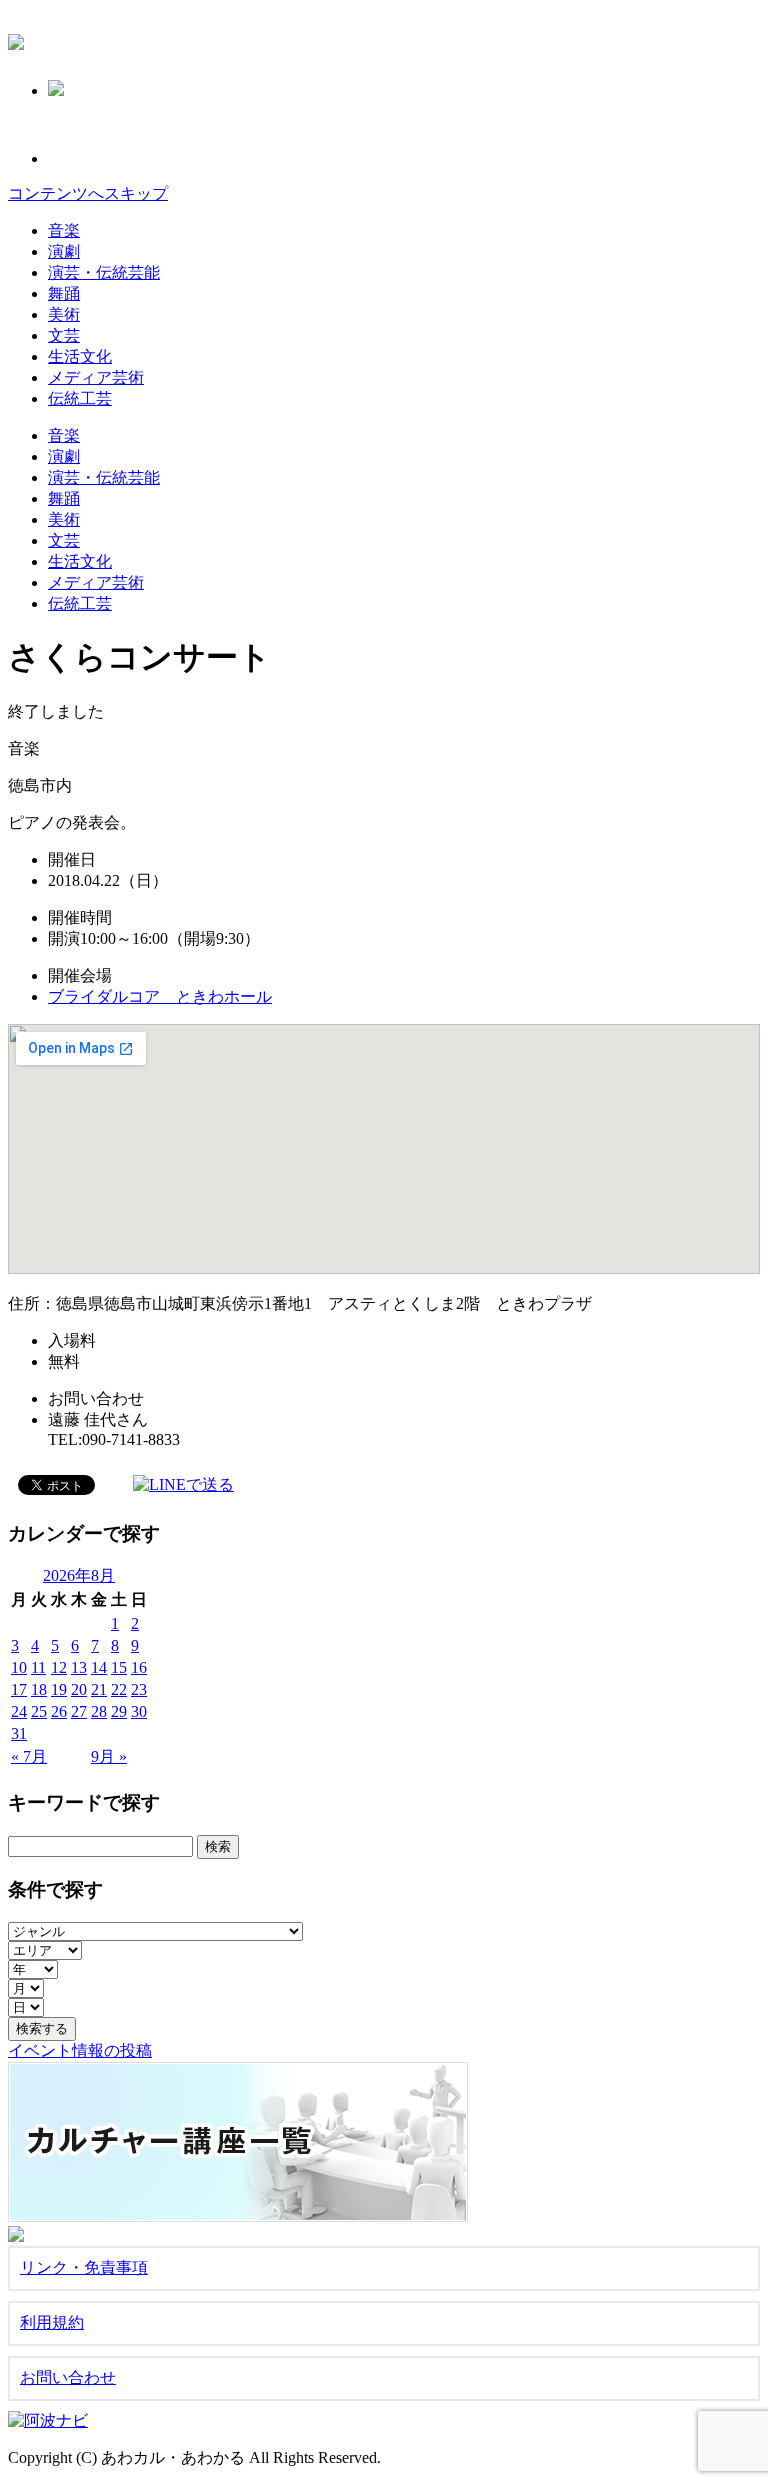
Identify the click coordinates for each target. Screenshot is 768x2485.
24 (19, 1711)
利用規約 (52, 2322)
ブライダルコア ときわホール (160, 996)
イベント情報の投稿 (80, 2050)
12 (59, 1667)
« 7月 (29, 1756)
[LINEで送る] (183, 1483)
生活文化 (80, 356)
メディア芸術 (96, 377)
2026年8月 (79, 1575)
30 (139, 1711)
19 (59, 1689)
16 (139, 1667)
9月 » (109, 1756)
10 (19, 1667)
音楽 (64, 230)
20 (79, 1689)
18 (39, 1689)
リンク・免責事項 (84, 2267)
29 (119, 1711)
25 (39, 1711)
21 (99, 1689)
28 (99, 1711)
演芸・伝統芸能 (104, 272)
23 (139, 1689)
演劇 (64, 251)
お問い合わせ (68, 2377)
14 (99, 1667)
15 (119, 1667)
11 (38, 1667)
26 (59, 1711)
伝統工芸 (80, 398)
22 (119, 1689)
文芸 (64, 335)
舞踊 (64, 293)
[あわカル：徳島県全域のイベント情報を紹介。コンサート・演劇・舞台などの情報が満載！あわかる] (16, 39)
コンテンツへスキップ (88, 193)
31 (19, 1733)
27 (79, 1711)
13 (79, 1667)
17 (19, 1689)
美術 (64, 314)
